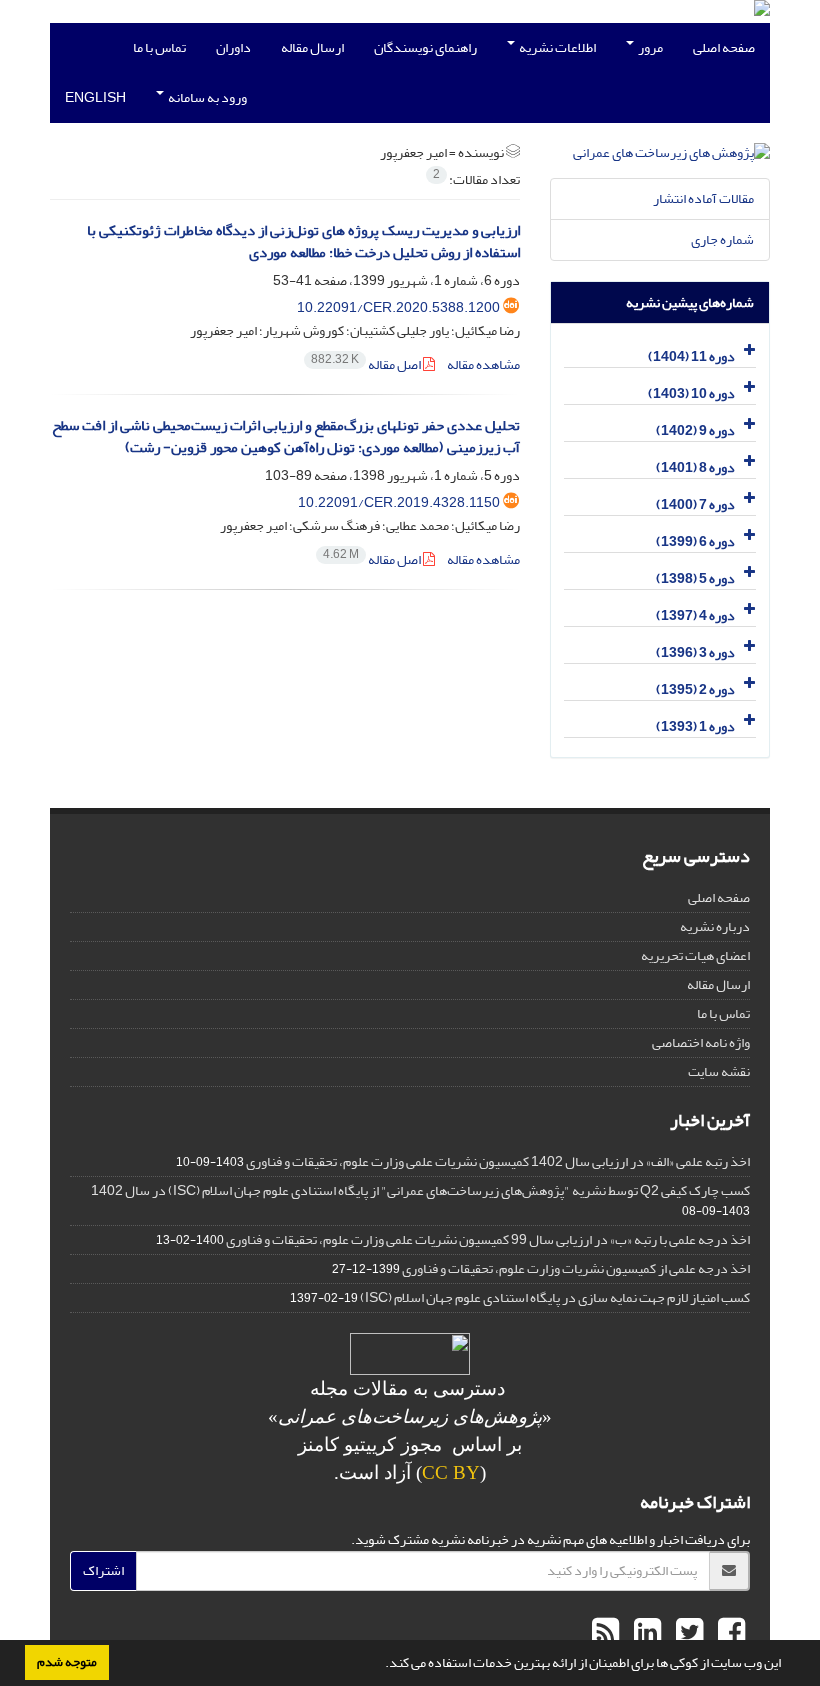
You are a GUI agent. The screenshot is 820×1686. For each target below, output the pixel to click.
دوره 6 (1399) (695, 541)
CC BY (451, 1472)
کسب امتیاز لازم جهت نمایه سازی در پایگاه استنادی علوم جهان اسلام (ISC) (555, 1297)
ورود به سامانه (206, 97)
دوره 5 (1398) (695, 578)
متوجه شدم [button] (67, 1662)
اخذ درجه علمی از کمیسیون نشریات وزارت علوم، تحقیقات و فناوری (576, 1268)
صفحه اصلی (724, 47)
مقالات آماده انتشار (703, 198)
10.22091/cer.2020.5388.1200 (398, 307)
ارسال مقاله (312, 47)
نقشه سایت (719, 1071)
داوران (233, 47)
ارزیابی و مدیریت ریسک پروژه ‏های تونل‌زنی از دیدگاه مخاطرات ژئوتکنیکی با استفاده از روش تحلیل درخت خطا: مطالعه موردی (303, 242)
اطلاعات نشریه (556, 47)
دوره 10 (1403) (691, 393)
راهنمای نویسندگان (425, 47)
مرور (649, 47)
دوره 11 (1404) (691, 356)
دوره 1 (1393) (695, 726)
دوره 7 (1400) (695, 504)
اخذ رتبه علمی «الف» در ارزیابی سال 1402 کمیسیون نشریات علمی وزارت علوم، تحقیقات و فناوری (498, 1161)
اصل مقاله (367, 364)
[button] (380, 1665)
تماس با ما (159, 47)
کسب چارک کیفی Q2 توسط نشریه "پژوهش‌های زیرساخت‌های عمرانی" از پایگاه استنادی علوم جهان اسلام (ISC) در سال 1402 (420, 1190)
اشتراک (103, 1570)
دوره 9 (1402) (695, 430)
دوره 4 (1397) (695, 615)
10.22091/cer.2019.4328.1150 (399, 502)
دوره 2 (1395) (695, 689)
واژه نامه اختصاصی (701, 1042)
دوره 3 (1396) (695, 652)
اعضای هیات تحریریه (695, 955)
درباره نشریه (715, 926)
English (95, 97)
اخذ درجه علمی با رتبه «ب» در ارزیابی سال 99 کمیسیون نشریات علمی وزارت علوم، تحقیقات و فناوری (488, 1239)
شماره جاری (722, 239)
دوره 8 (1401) (695, 467)
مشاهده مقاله (483, 364)
